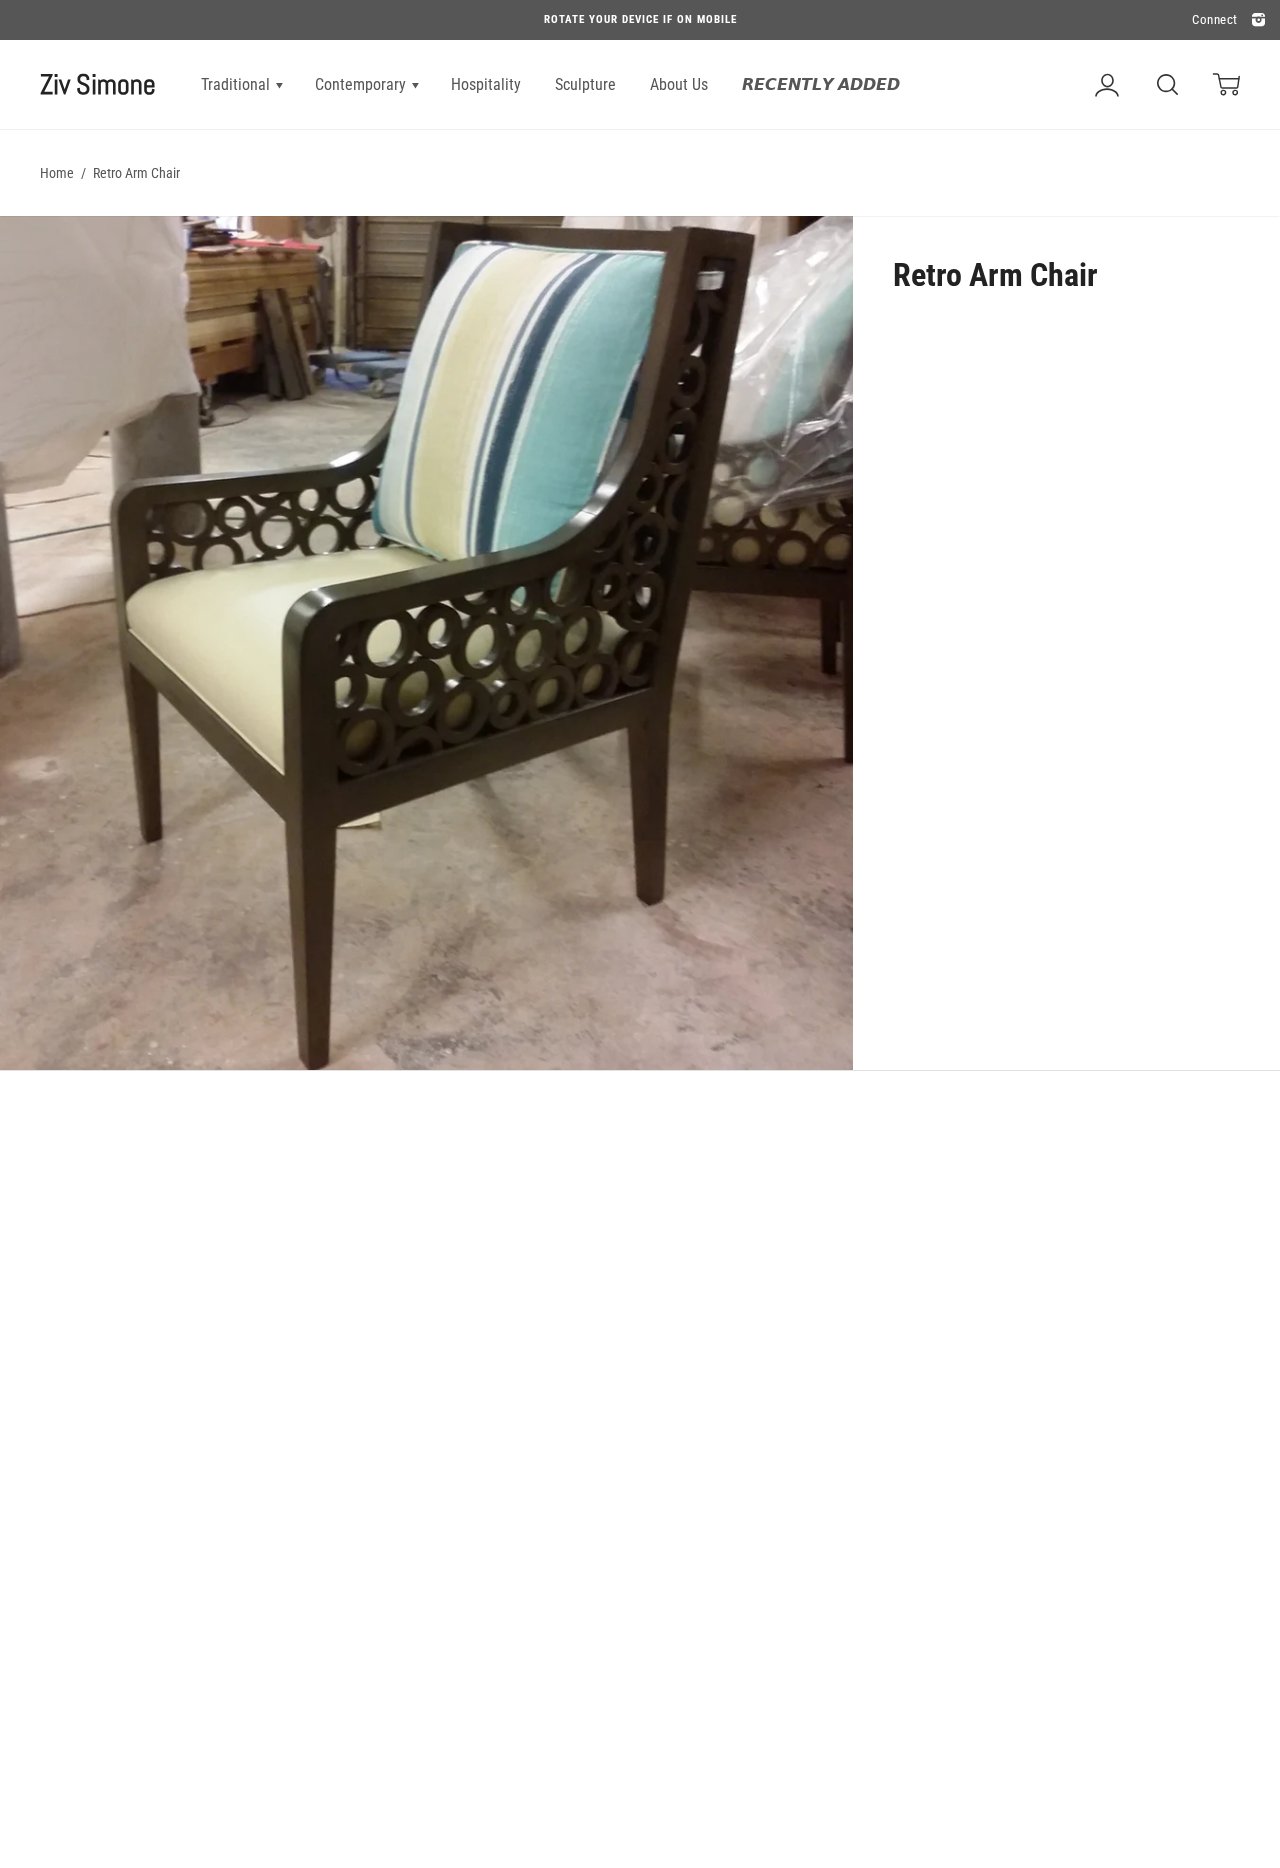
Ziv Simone (98, 84)
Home (57, 173)
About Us (679, 84)
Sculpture (585, 84)
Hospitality (486, 84)
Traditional (237, 84)
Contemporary (362, 84)
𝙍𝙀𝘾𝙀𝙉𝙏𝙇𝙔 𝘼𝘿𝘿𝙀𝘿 (821, 84)
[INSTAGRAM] (1256, 20)
